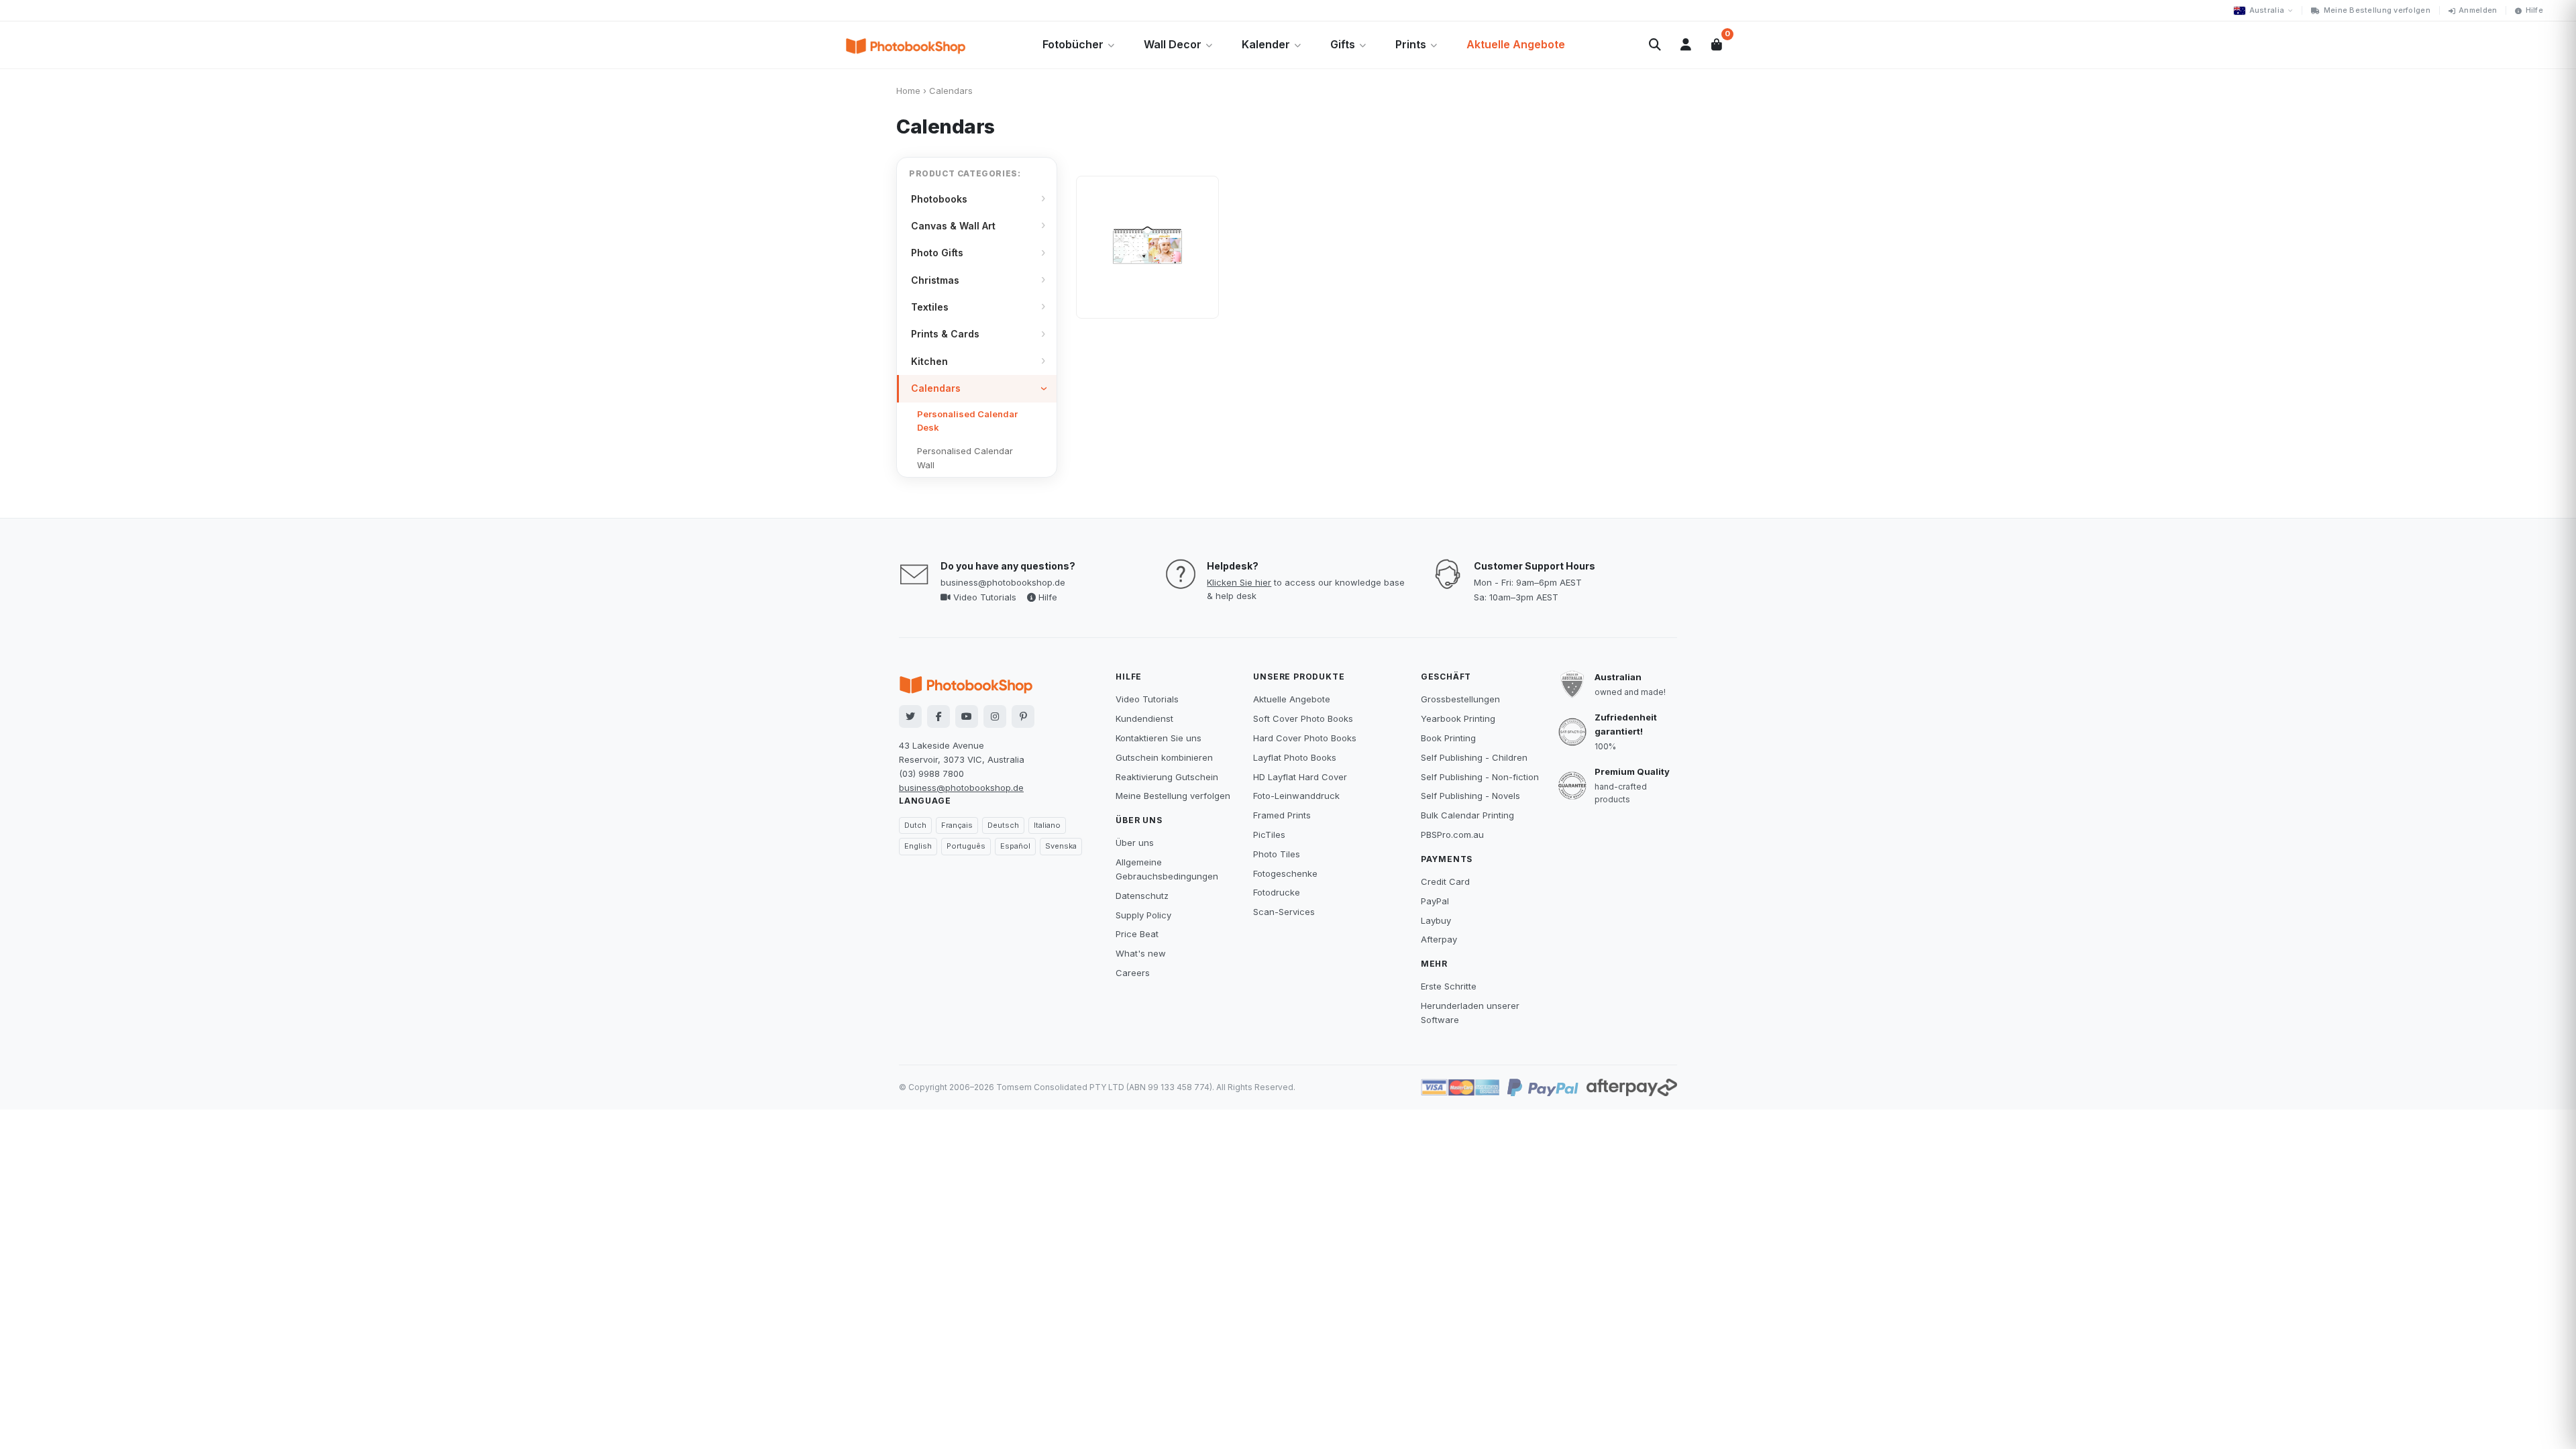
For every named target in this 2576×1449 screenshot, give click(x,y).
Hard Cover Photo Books (1305, 738)
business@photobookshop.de (1003, 582)
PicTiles (1269, 835)
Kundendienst (1144, 718)
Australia (2267, 10)
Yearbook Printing (1458, 718)
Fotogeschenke (1285, 873)
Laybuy (1436, 920)
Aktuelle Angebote (1516, 44)
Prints (1411, 44)
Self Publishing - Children (1474, 757)
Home (908, 91)
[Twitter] (910, 716)
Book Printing (1448, 738)
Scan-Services (1284, 912)
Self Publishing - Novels (1470, 796)
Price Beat (1137, 934)
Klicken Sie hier (1239, 582)
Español (1015, 846)
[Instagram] (995, 716)
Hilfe (2534, 10)
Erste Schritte (1449, 986)
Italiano (1047, 825)
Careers (1133, 973)
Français (957, 825)
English (918, 846)
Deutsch (1003, 825)
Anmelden (2478, 10)
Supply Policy (1143, 915)
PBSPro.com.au (1452, 835)
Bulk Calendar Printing (1467, 815)
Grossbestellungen (1460, 699)
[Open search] (1655, 45)
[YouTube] (967, 716)
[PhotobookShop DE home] (906, 45)
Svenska (1061, 846)
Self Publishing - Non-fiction (1480, 777)
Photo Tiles (1277, 854)
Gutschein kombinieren (1164, 757)
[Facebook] (938, 716)
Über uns (1135, 843)
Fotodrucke (1277, 892)
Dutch (915, 825)
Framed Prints (1282, 815)
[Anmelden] (1686, 45)
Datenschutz (1142, 896)
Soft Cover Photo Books (1303, 718)
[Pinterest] (1023, 716)
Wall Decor (1173, 44)
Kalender (1266, 44)
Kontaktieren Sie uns (1159, 738)
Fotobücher (1073, 44)
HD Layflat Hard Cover (1300, 777)
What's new (1141, 953)
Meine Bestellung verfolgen (2377, 10)
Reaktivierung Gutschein (1167, 777)
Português (966, 846)
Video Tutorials (983, 597)
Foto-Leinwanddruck (1296, 796)
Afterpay (1439, 939)
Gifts (1343, 44)
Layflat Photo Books (1295, 757)
